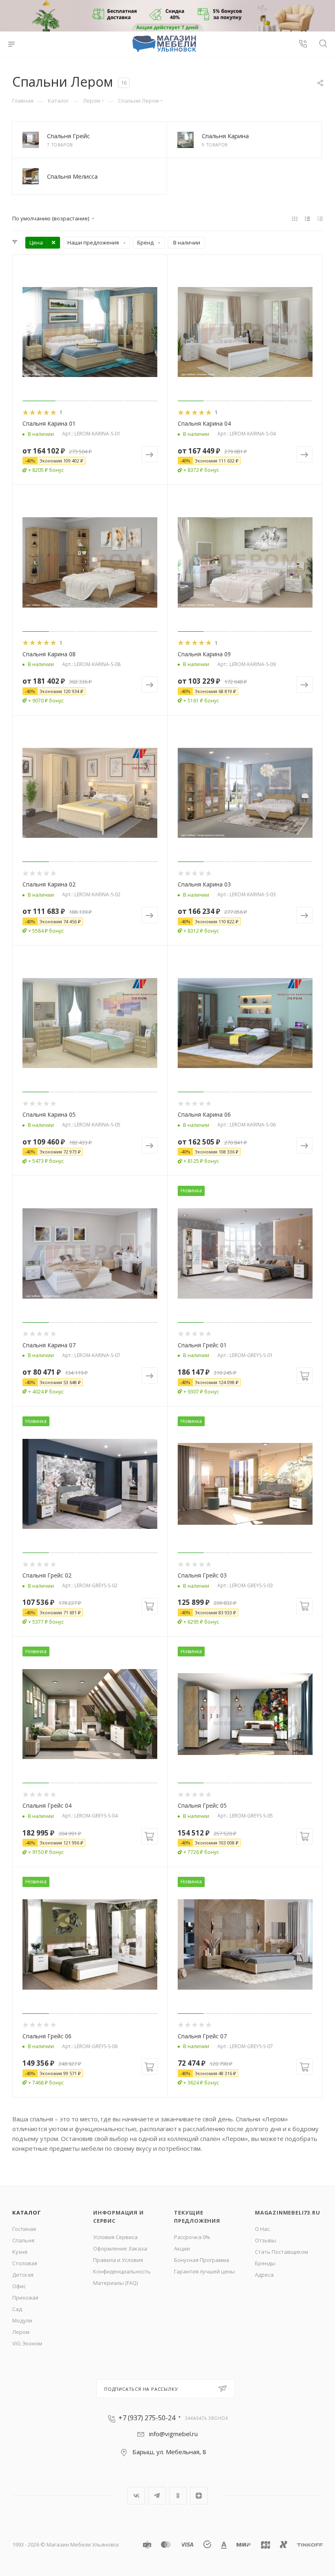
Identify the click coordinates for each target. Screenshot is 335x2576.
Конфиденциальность (122, 2271)
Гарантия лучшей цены (204, 2271)
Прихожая (25, 2298)
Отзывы (266, 2240)
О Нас (262, 2229)
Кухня (20, 2252)
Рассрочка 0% (192, 2237)
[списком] (307, 218)
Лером (21, 2332)
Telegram (157, 2496)
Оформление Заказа (120, 2248)
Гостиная (24, 2229)
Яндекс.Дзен (199, 2496)
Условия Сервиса (115, 2237)
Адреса (264, 2275)
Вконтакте (136, 2496)
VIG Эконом (27, 2343)
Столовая (25, 2263)
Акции (182, 2248)
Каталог (27, 2212)
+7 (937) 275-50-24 (147, 2418)
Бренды (265, 2263)
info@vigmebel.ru (173, 2434)
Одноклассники (178, 2496)
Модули (22, 2320)
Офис (19, 2286)
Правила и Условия (118, 2260)
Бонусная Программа (202, 2260)
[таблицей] (320, 218)
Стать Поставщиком (281, 2252)
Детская (23, 2275)
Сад (17, 2309)
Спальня (23, 2240)
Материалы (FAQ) (115, 2283)
